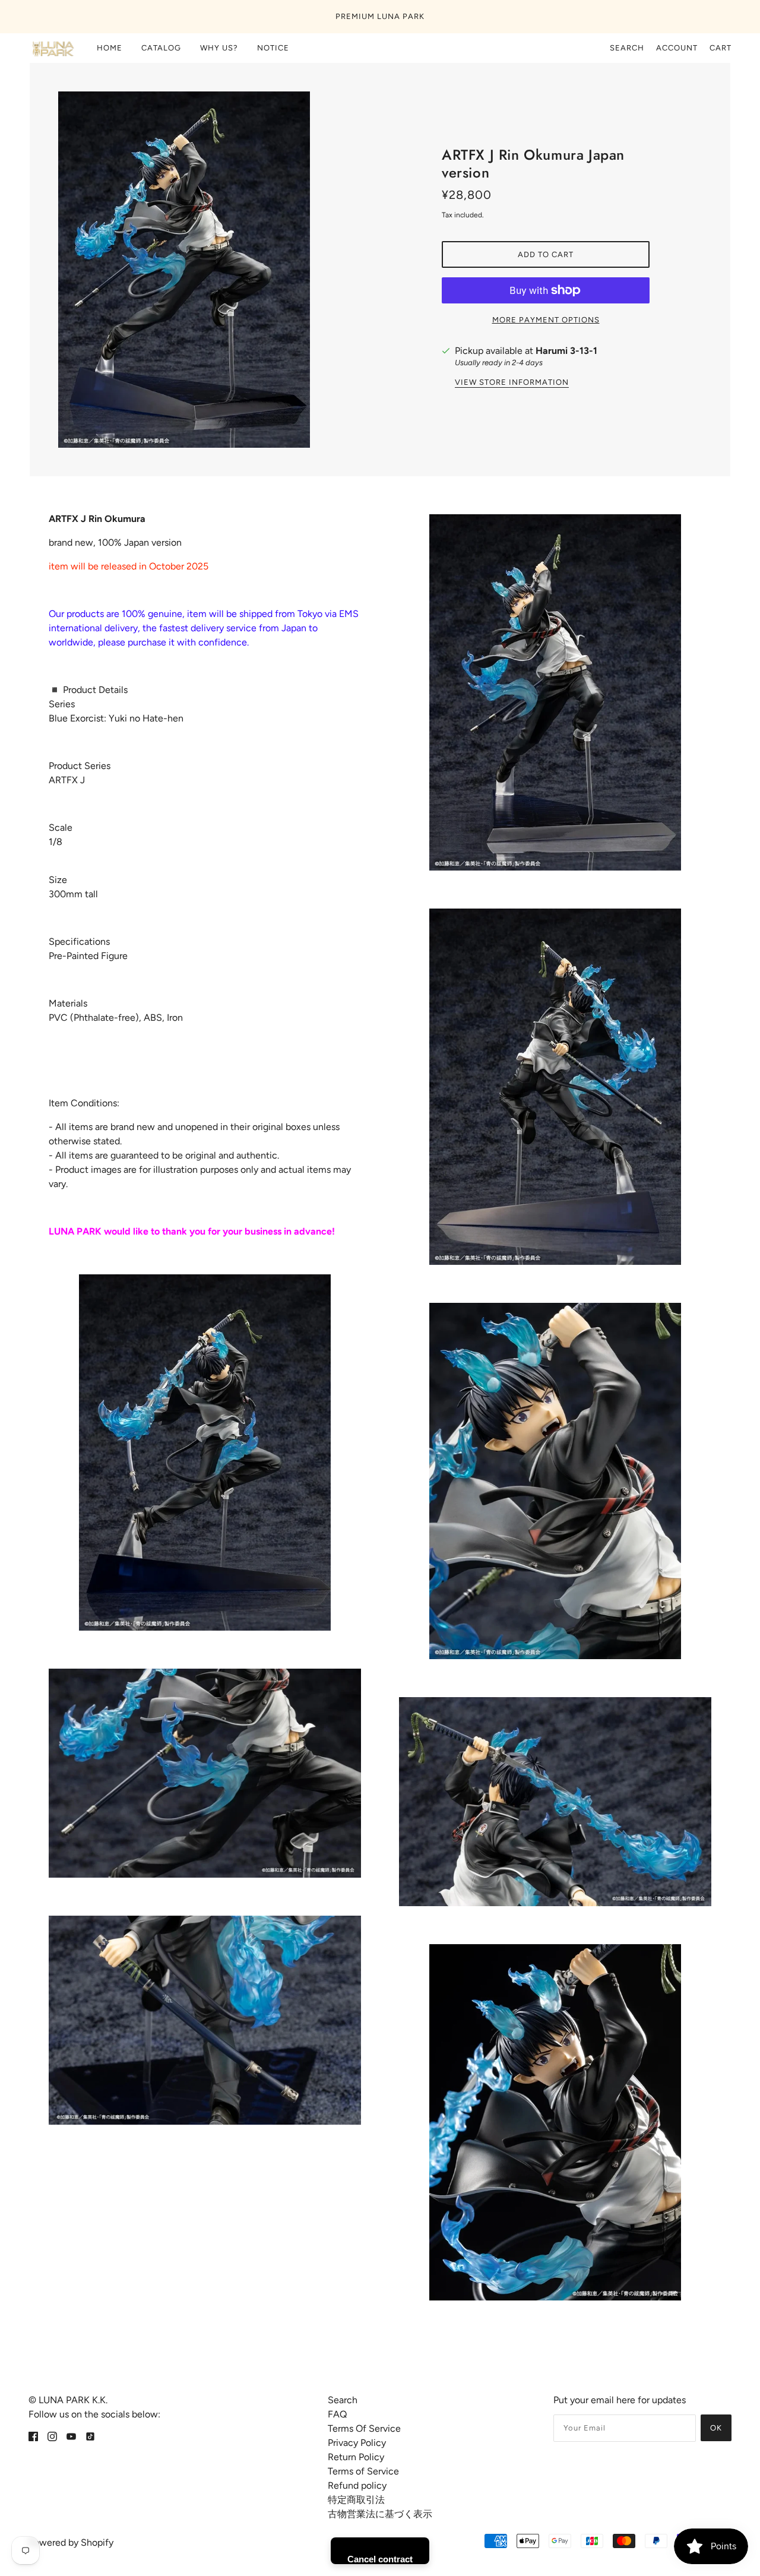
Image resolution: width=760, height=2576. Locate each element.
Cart (721, 48)
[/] (52, 48)
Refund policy (357, 2485)
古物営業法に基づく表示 (380, 2514)
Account (677, 48)
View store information (512, 382)
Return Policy (356, 2457)
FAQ (337, 2414)
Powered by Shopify (71, 2542)
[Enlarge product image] (214, 270)
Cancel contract (380, 2559)
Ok (716, 2428)
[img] (33, 2436)
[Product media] (205, 1452)
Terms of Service (363, 2471)
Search (627, 48)
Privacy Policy (357, 2443)
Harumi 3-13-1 (566, 351)
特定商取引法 (356, 2500)
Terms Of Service (364, 2428)
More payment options (546, 320)
